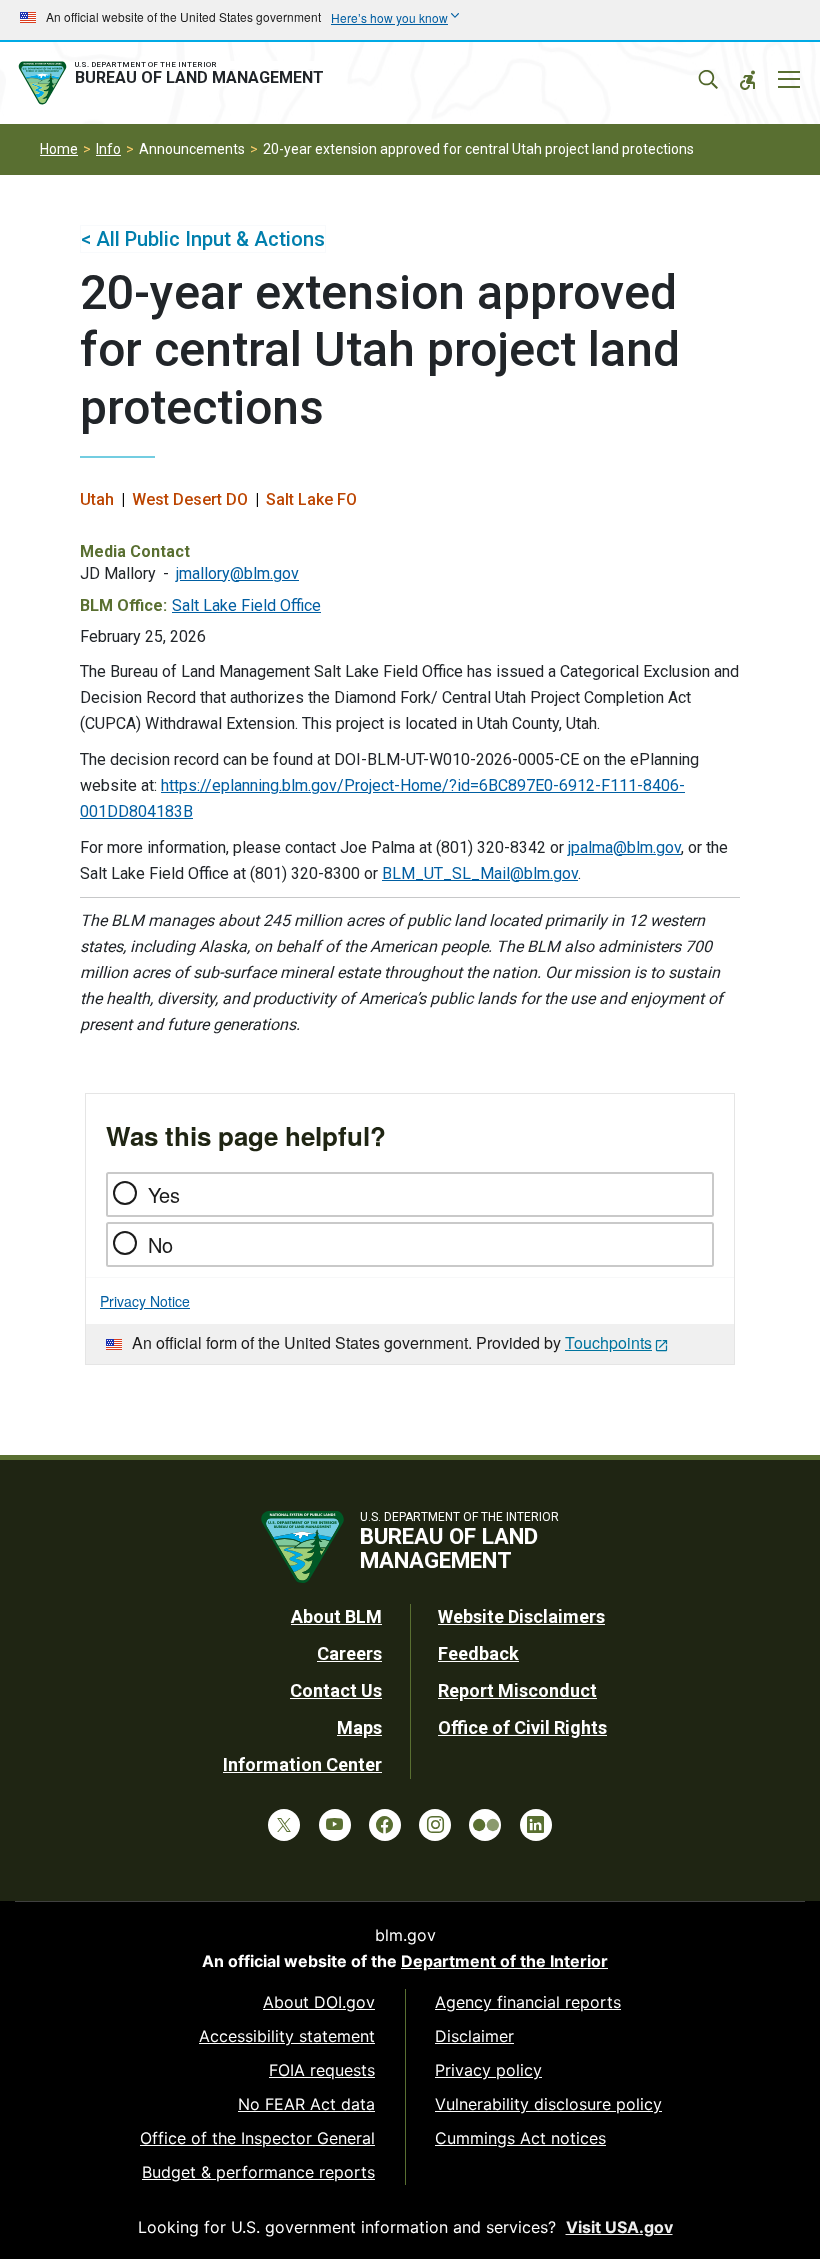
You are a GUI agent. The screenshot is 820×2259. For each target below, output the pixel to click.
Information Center (302, 1764)
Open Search (708, 80)
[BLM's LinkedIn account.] (536, 1825)
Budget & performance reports (258, 2172)
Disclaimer (474, 2036)
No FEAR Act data (306, 2104)
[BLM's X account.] (284, 1825)
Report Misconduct (517, 1690)
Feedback (478, 1653)
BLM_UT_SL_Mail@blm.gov (480, 873)
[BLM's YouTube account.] (335, 1825)
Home (59, 149)
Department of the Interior (504, 1961)
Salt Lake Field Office (246, 605)
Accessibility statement (287, 2036)
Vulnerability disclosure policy (548, 2104)
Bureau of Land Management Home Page (175, 83)
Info (108, 149)
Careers (349, 1653)
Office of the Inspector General (257, 2138)
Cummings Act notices (520, 2138)
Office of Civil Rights (522, 1727)
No (160, 1244)
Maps (359, 1727)
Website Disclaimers (521, 1616)
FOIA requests (322, 2070)
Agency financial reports (528, 2002)
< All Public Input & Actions (203, 239)
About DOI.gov (319, 2002)
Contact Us (336, 1690)
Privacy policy (488, 2070)
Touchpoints (608, 1342)
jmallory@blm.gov (237, 573)
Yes (164, 1194)
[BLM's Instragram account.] (435, 1825)
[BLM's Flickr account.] (485, 1825)
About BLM (336, 1616)
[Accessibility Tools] (748, 80)
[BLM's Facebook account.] (385, 1825)
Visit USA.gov (619, 2227)
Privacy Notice (145, 1301)
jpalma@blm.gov (624, 847)
